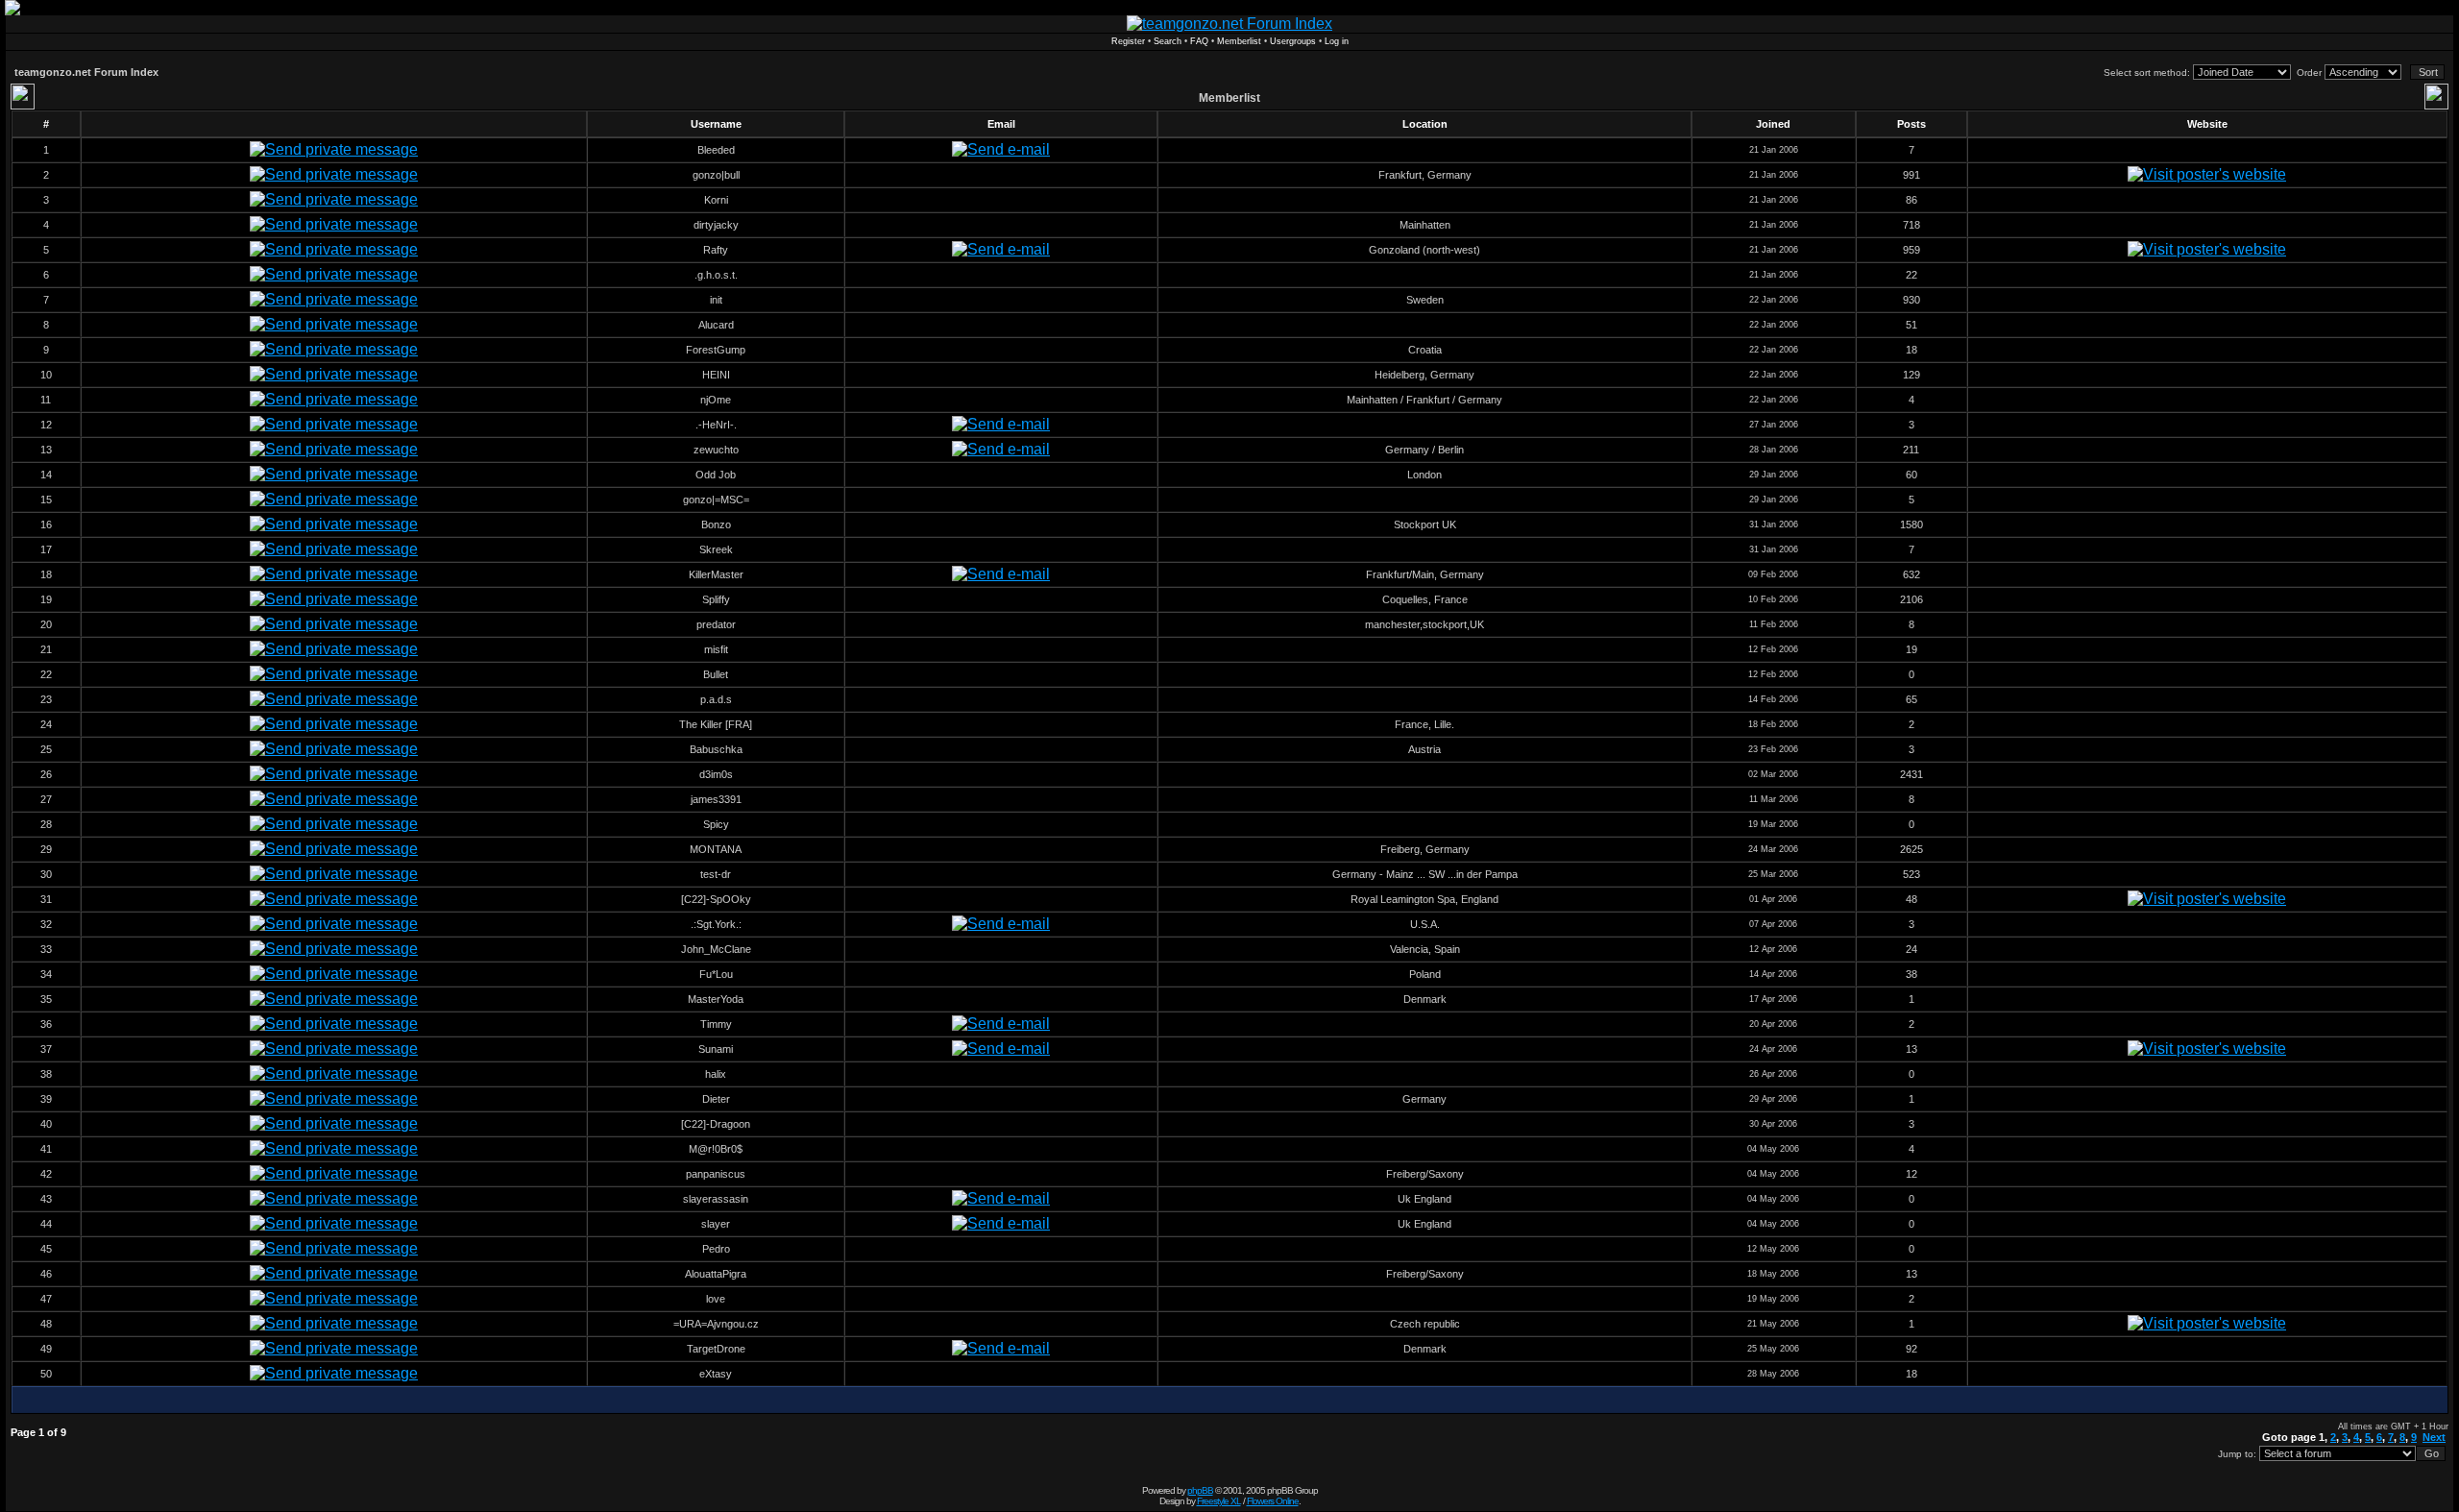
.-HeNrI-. (716, 425)
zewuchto (716, 450)
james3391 (716, 799)
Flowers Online (1273, 1501)
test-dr (716, 874)
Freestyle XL (1219, 1501)
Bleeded (716, 150)
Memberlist (1239, 41)
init (716, 300)
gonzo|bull (716, 175)
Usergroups (1293, 41)
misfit (716, 649)
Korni (716, 200)
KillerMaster (716, 574)
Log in (1337, 41)
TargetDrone (716, 1349)
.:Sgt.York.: (716, 924)
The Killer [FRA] (716, 724)
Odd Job (716, 475)
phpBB (1200, 1490)
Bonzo (716, 524)
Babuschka (716, 749)
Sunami (716, 1049)
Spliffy (716, 599)
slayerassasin (716, 1199)
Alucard (716, 325)
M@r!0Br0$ (716, 1149)
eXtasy (716, 1374)
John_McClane (716, 949)
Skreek (716, 549)
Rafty (716, 250)
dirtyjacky (716, 225)
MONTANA (716, 849)
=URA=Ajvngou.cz (716, 1324)
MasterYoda (716, 999)
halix (716, 1074)
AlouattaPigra (716, 1274)
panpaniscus (716, 1174)
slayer (716, 1224)
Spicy (716, 824)
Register (1128, 41)
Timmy (716, 1024)
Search (1168, 41)
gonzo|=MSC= (716, 500)
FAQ (1199, 41)
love (716, 1299)
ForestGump (716, 350)
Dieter (716, 1099)
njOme (716, 400)
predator (716, 624)
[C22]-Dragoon (716, 1124)
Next (2434, 1437)
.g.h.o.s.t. (716, 275)
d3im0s (716, 774)
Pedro (716, 1249)
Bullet (716, 674)
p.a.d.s (716, 699)
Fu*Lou (716, 974)
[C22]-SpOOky (716, 899)
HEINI (716, 375)
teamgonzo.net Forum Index (86, 72)
